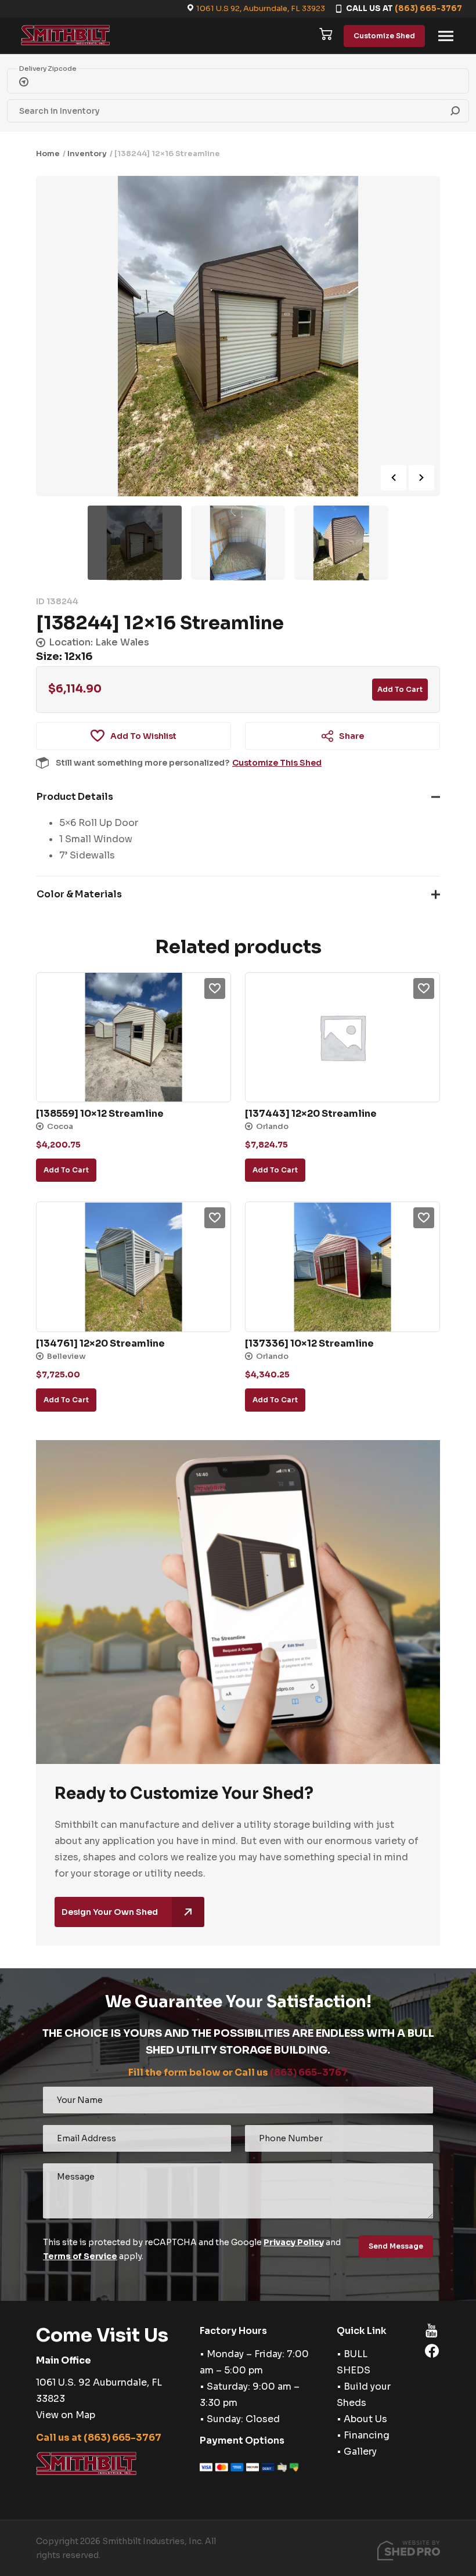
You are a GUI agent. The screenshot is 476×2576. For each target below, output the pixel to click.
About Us (365, 2419)
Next (421, 478)
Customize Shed (384, 36)
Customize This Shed (277, 763)
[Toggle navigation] (446, 36)
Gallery (360, 2451)
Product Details (75, 797)
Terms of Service (80, 2256)
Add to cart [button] (66, 1170)
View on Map (66, 2415)
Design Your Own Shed (110, 1912)
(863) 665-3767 (428, 8)
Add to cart (400, 689)
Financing (367, 2435)
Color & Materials (79, 894)
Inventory (87, 154)
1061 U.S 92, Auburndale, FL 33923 (261, 8)
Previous (394, 478)
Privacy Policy (294, 2242)
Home (48, 154)
